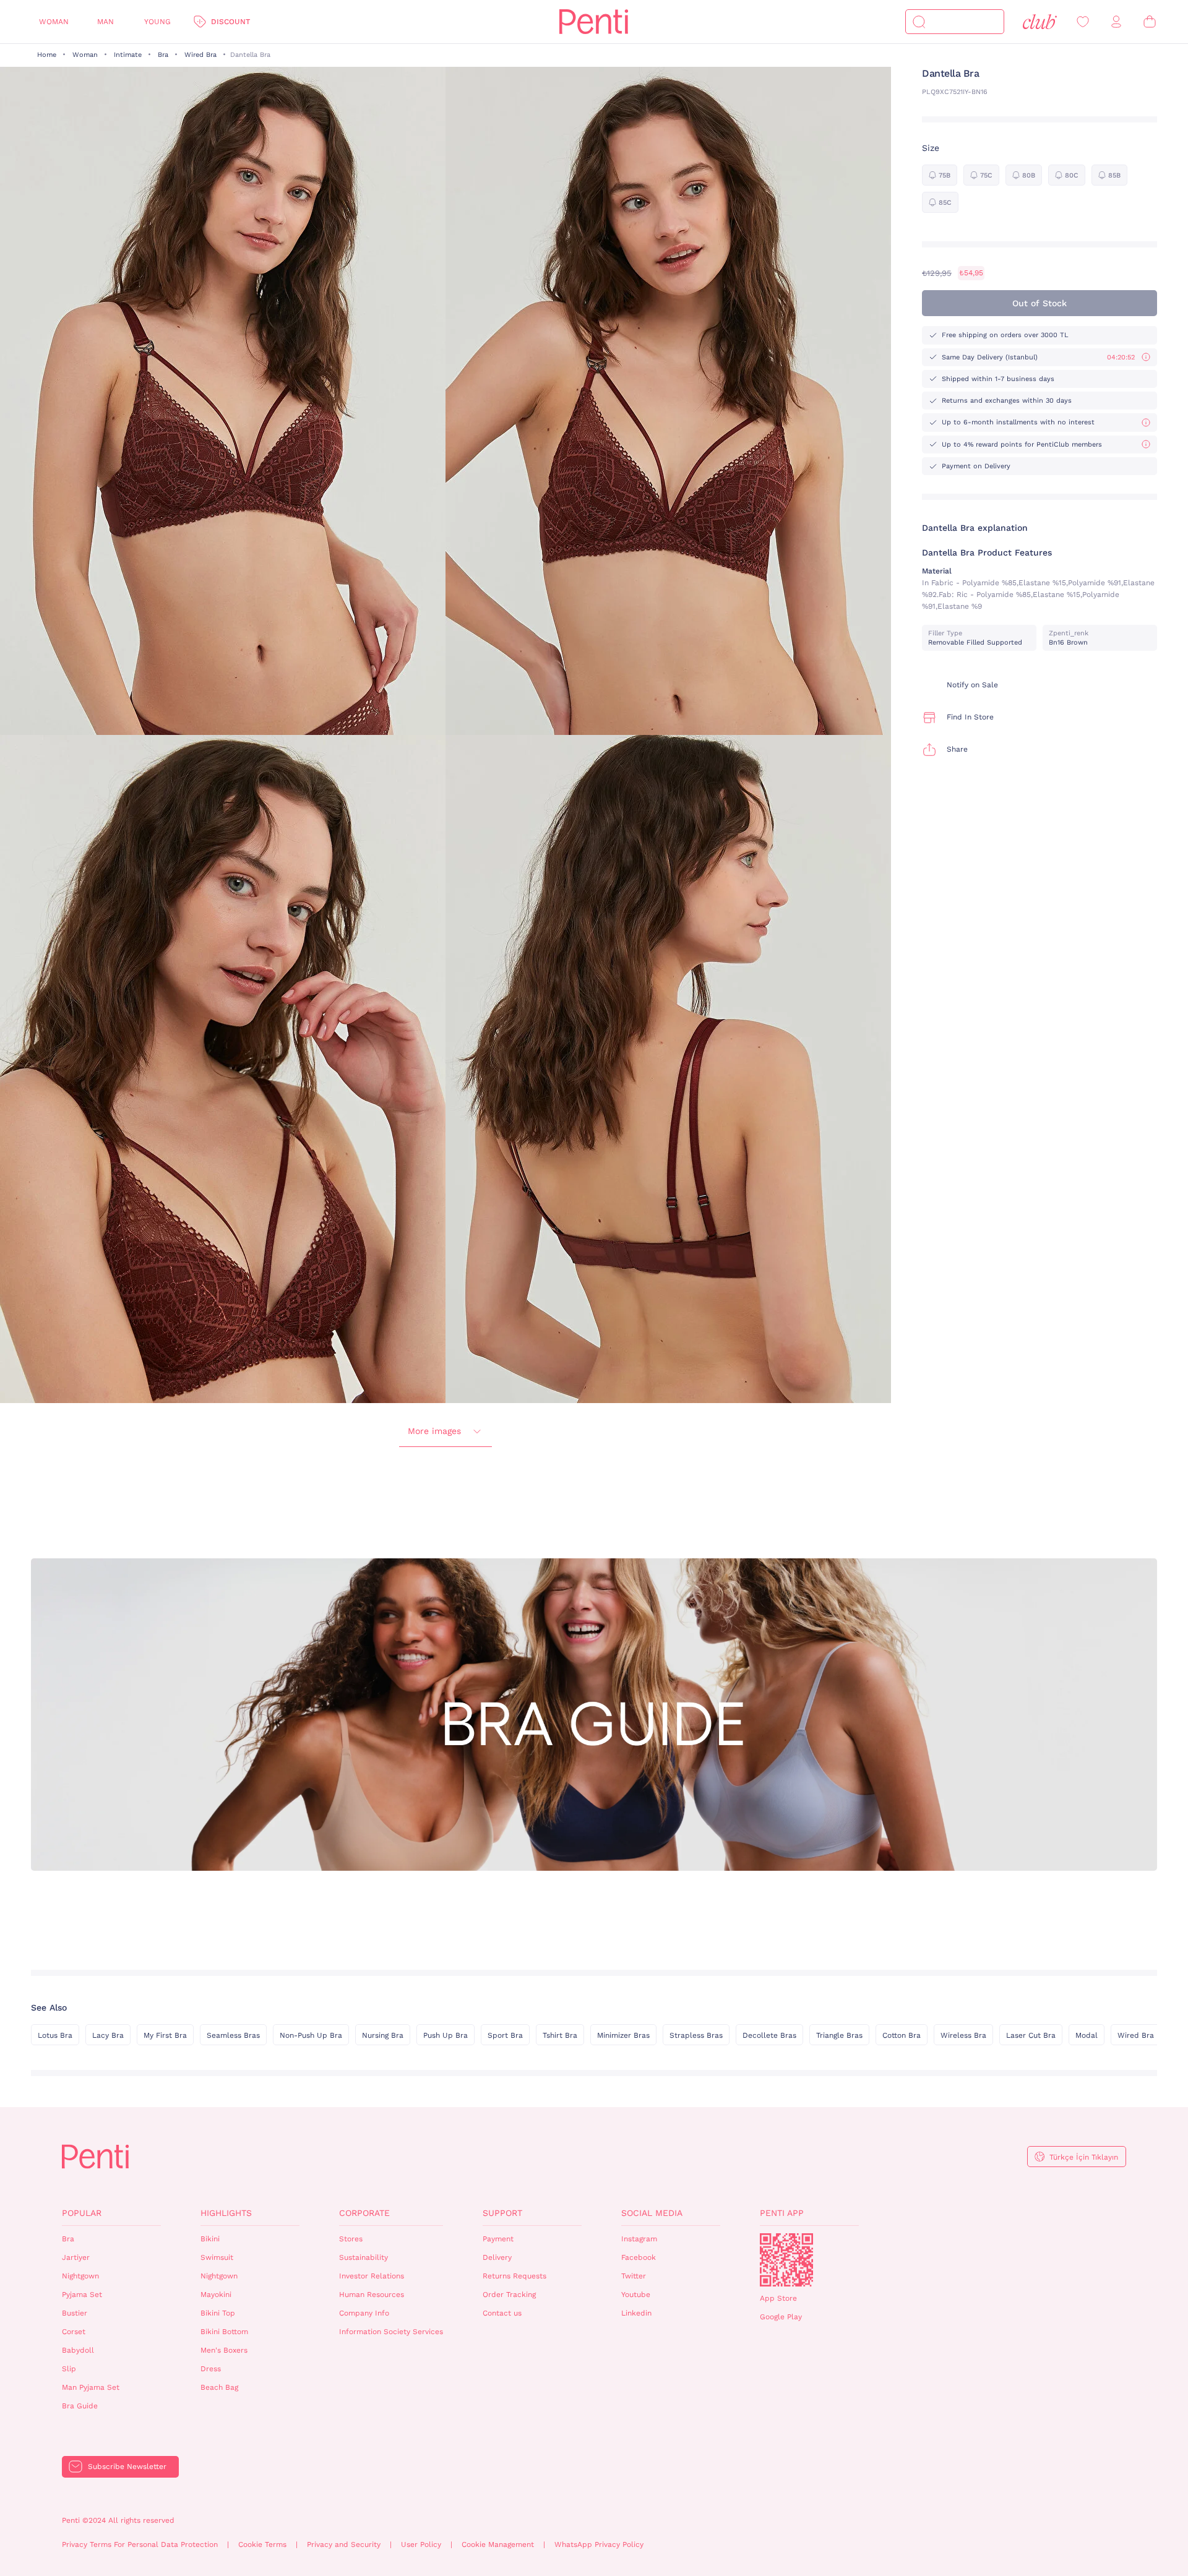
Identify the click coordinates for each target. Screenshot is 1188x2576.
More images (434, 1431)
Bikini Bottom (224, 2332)
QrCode (786, 2260)
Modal (1087, 2035)
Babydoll (78, 2350)
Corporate (364, 2213)
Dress (211, 2369)
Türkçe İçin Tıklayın (1084, 2157)
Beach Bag (219, 2387)
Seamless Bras (233, 2035)
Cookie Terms (262, 2544)
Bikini (210, 2239)
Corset (74, 2332)
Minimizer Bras (623, 2035)
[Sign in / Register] (1116, 22)
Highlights (226, 2213)
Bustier (75, 2313)
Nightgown (80, 2276)
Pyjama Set (82, 2295)
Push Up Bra (445, 2035)
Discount (230, 22)
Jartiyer (76, 2257)
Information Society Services (391, 2332)
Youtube (636, 2295)
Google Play (781, 2317)
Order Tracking (509, 2295)
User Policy (421, 2544)
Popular (82, 2213)
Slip (69, 2369)
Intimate (128, 55)
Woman (54, 22)
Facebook (639, 2257)
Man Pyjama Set (91, 2387)
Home (47, 55)
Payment (498, 2239)
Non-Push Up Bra (311, 2035)
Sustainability (364, 2257)
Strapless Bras (696, 2035)
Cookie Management (498, 2544)
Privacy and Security (344, 2544)
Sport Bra (505, 2035)
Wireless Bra (963, 2035)
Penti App (782, 2213)
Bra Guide (80, 2406)
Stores (351, 2239)
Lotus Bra (55, 2035)
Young (157, 22)
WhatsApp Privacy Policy (599, 2544)
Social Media (652, 2213)
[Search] (919, 22)
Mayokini (216, 2295)
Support (502, 2213)
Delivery (497, 2257)
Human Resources (372, 2295)
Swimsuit (217, 2257)
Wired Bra (200, 55)
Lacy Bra (108, 2035)
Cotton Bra (902, 2035)
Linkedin (636, 2313)
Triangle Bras (839, 2035)
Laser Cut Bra (1031, 2035)
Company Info (364, 2313)
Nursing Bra (383, 2035)
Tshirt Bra (560, 2035)
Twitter (634, 2276)
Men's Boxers (224, 2350)
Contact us (502, 2313)
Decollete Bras (769, 2035)
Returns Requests (514, 2276)
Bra (163, 55)
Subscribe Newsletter (127, 2467)
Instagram (639, 2239)
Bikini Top (218, 2313)
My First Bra (165, 2035)
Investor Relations (372, 2276)
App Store (778, 2298)
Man (105, 22)
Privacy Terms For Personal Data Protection (140, 2544)
